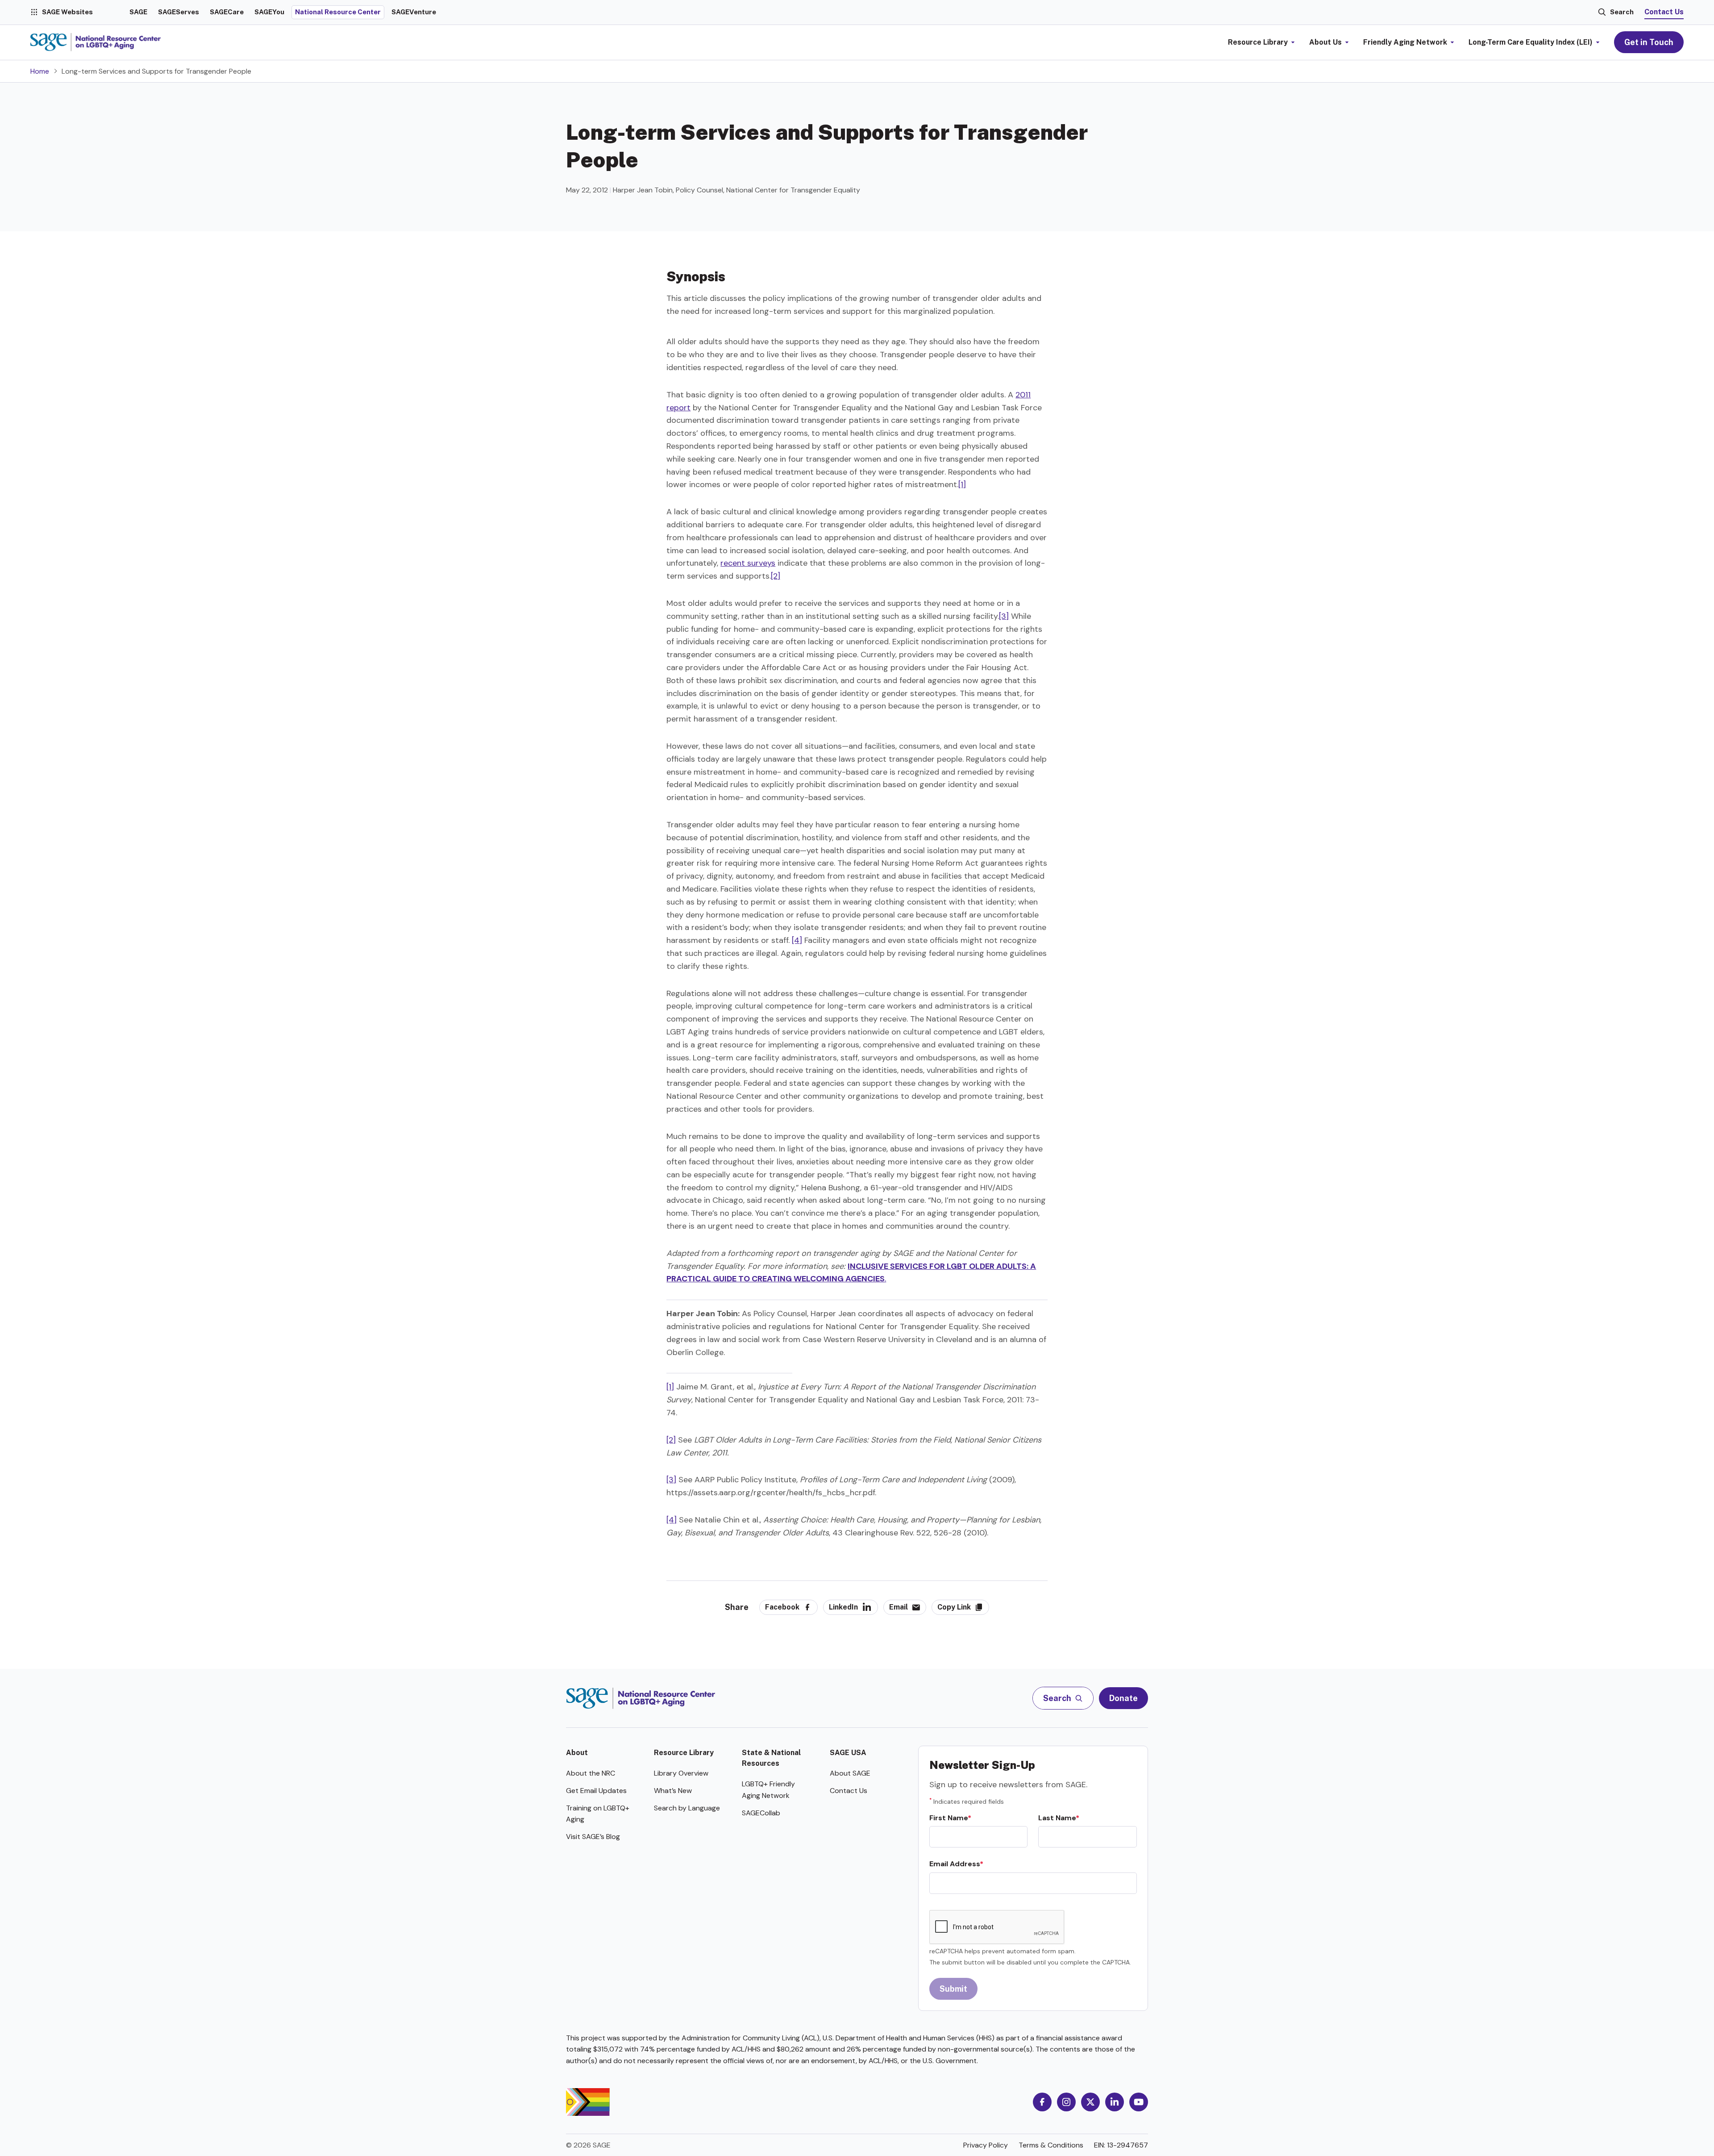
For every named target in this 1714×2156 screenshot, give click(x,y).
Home (40, 71)
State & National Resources (771, 1758)
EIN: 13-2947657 (1121, 2145)
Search (1622, 12)
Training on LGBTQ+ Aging (598, 1814)
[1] (962, 484)
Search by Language (687, 1808)
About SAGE (850, 1773)
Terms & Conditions (1051, 2145)
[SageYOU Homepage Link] (96, 42)
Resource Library (684, 1753)
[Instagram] (1066, 2102)
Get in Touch (1649, 42)
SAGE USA (848, 1753)
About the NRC (591, 1773)
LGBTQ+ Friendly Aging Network (768, 1790)
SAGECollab (761, 1813)
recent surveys (748, 563)
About (577, 1753)
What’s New (673, 1791)
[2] (776, 576)
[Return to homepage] (641, 1698)
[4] (797, 940)
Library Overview (681, 1773)
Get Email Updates (596, 1791)
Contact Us (1664, 12)
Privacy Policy (986, 2145)
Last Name (1057, 1818)
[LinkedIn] (1115, 2102)
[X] (1090, 2102)
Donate (1123, 1698)
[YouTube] (1139, 2102)
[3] (1004, 616)
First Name (949, 1818)
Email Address (955, 1864)
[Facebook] (1042, 2102)
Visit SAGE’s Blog (593, 1837)
